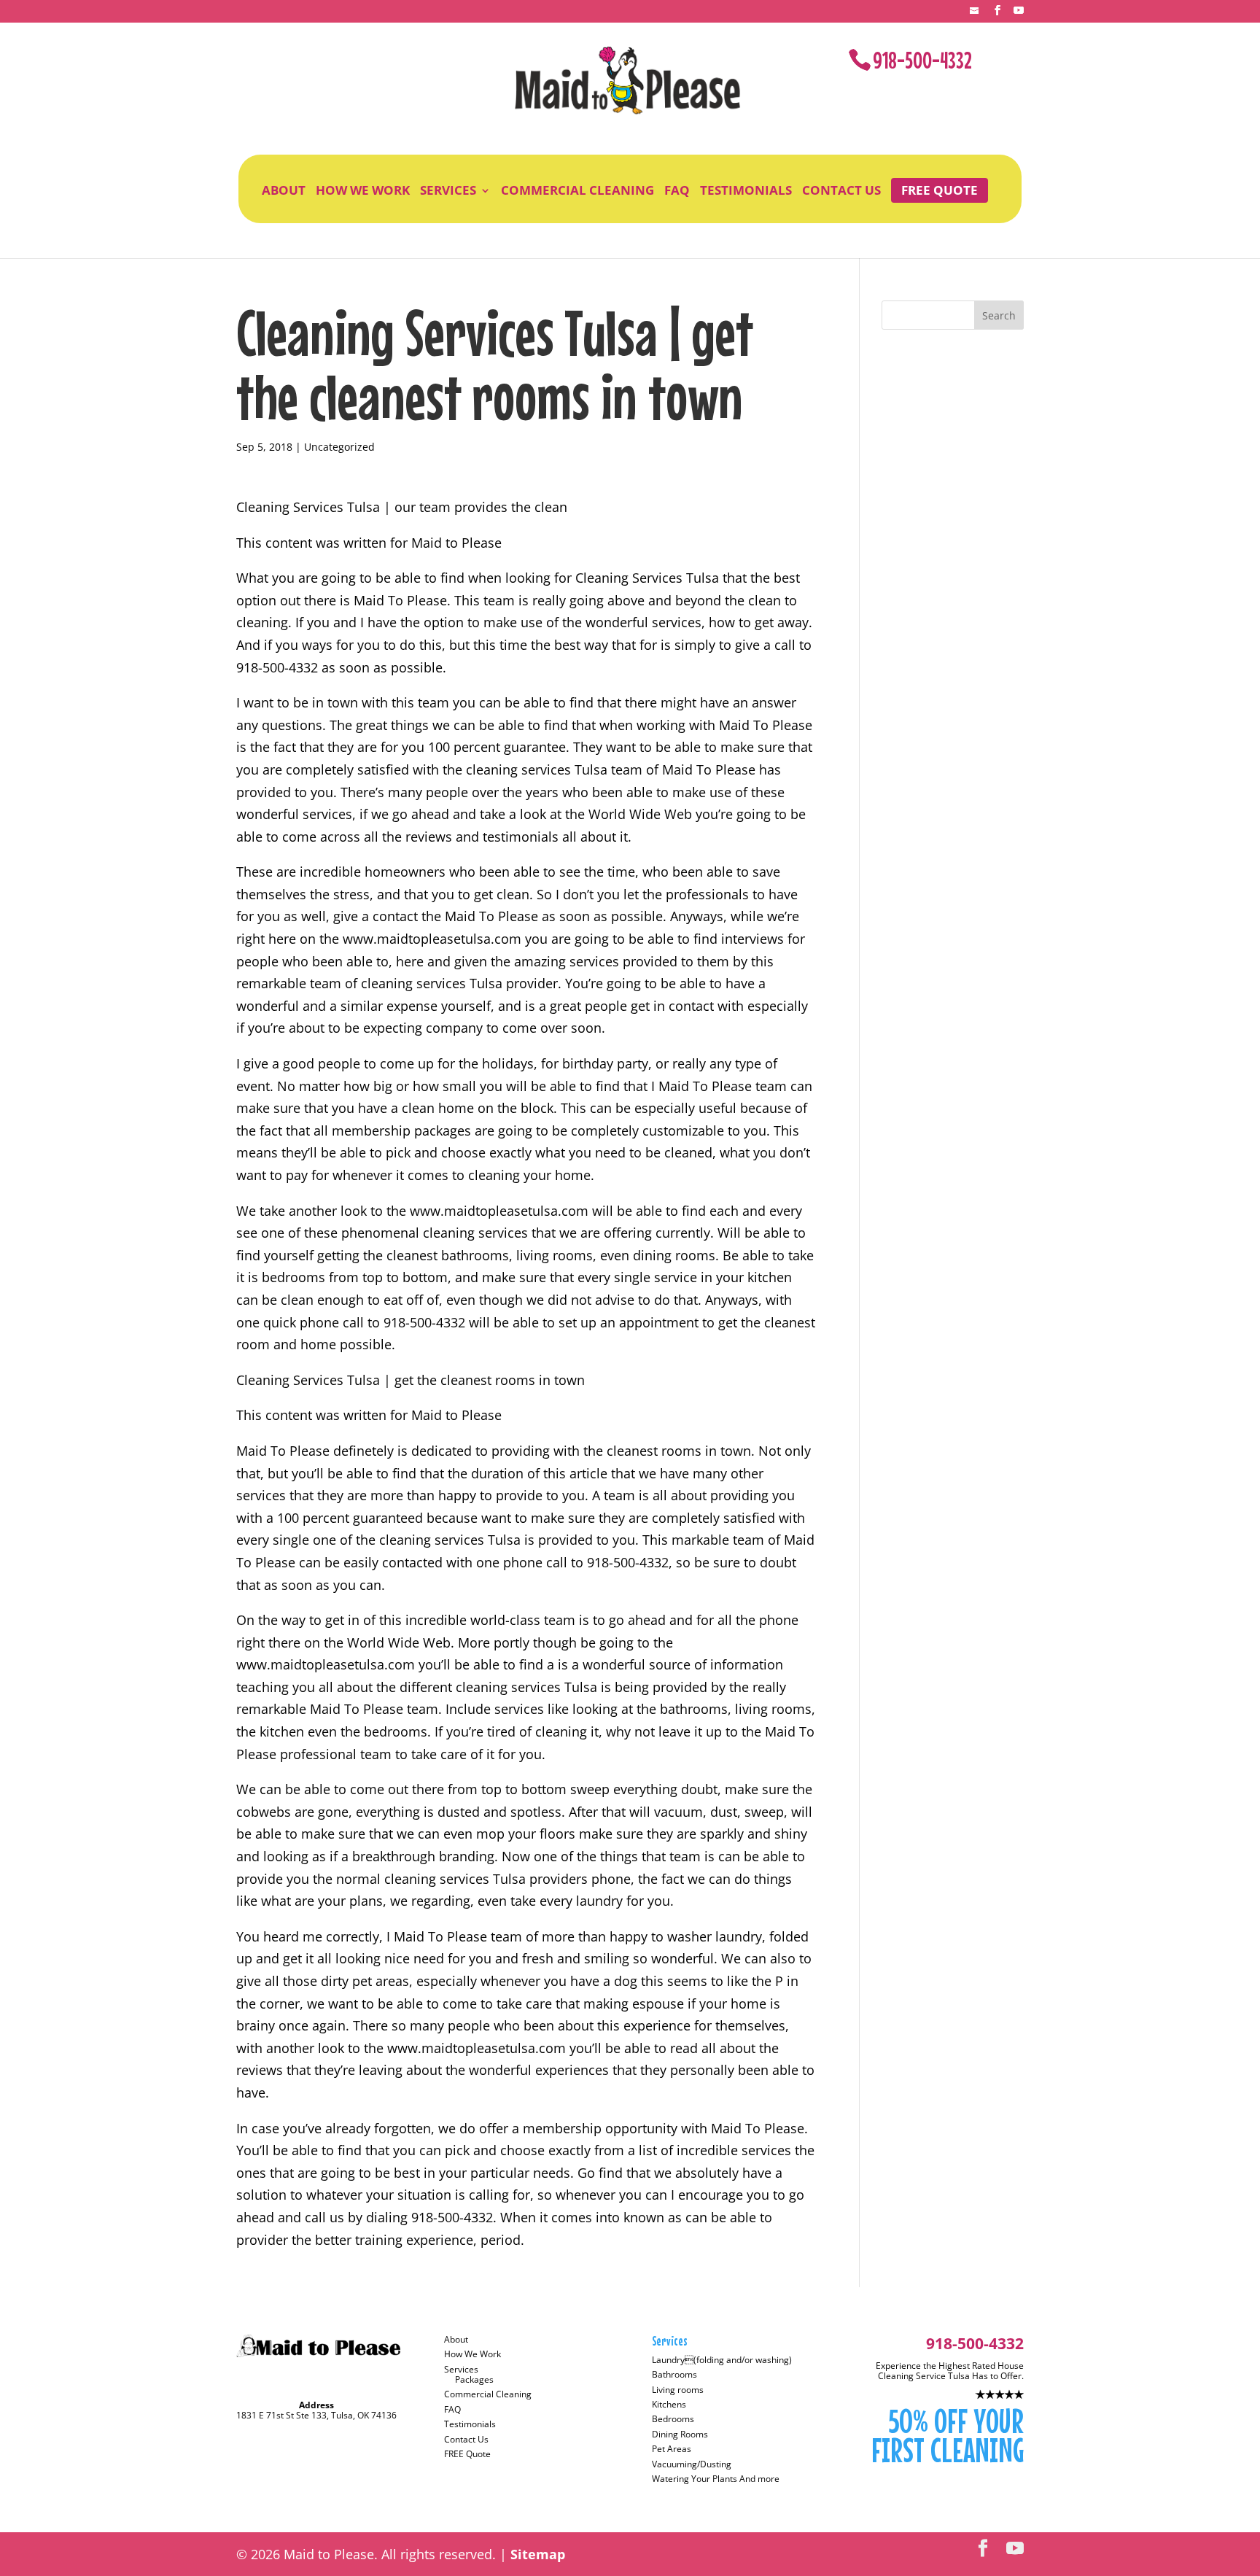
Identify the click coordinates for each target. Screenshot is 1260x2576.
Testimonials (746, 190)
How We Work (363, 190)
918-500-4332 (922, 60)
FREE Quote (940, 190)
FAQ (677, 190)
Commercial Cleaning (577, 190)
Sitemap (538, 2554)
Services (448, 190)
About (284, 190)
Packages (474, 2379)
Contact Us (841, 190)
